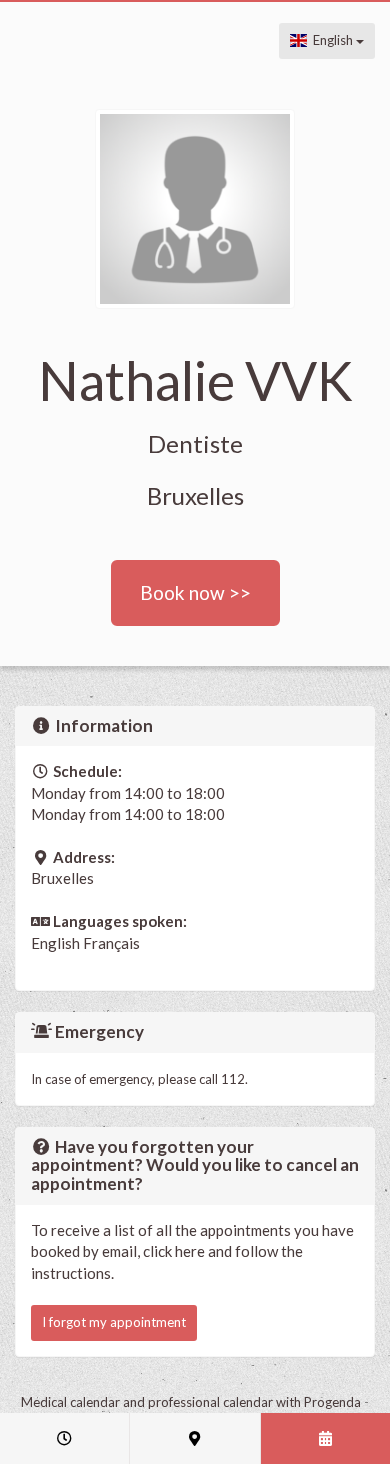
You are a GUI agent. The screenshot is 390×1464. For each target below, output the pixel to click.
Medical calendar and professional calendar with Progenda (191, 1402)
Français (111, 943)
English (331, 40)
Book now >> (195, 592)
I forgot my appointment (114, 1322)
